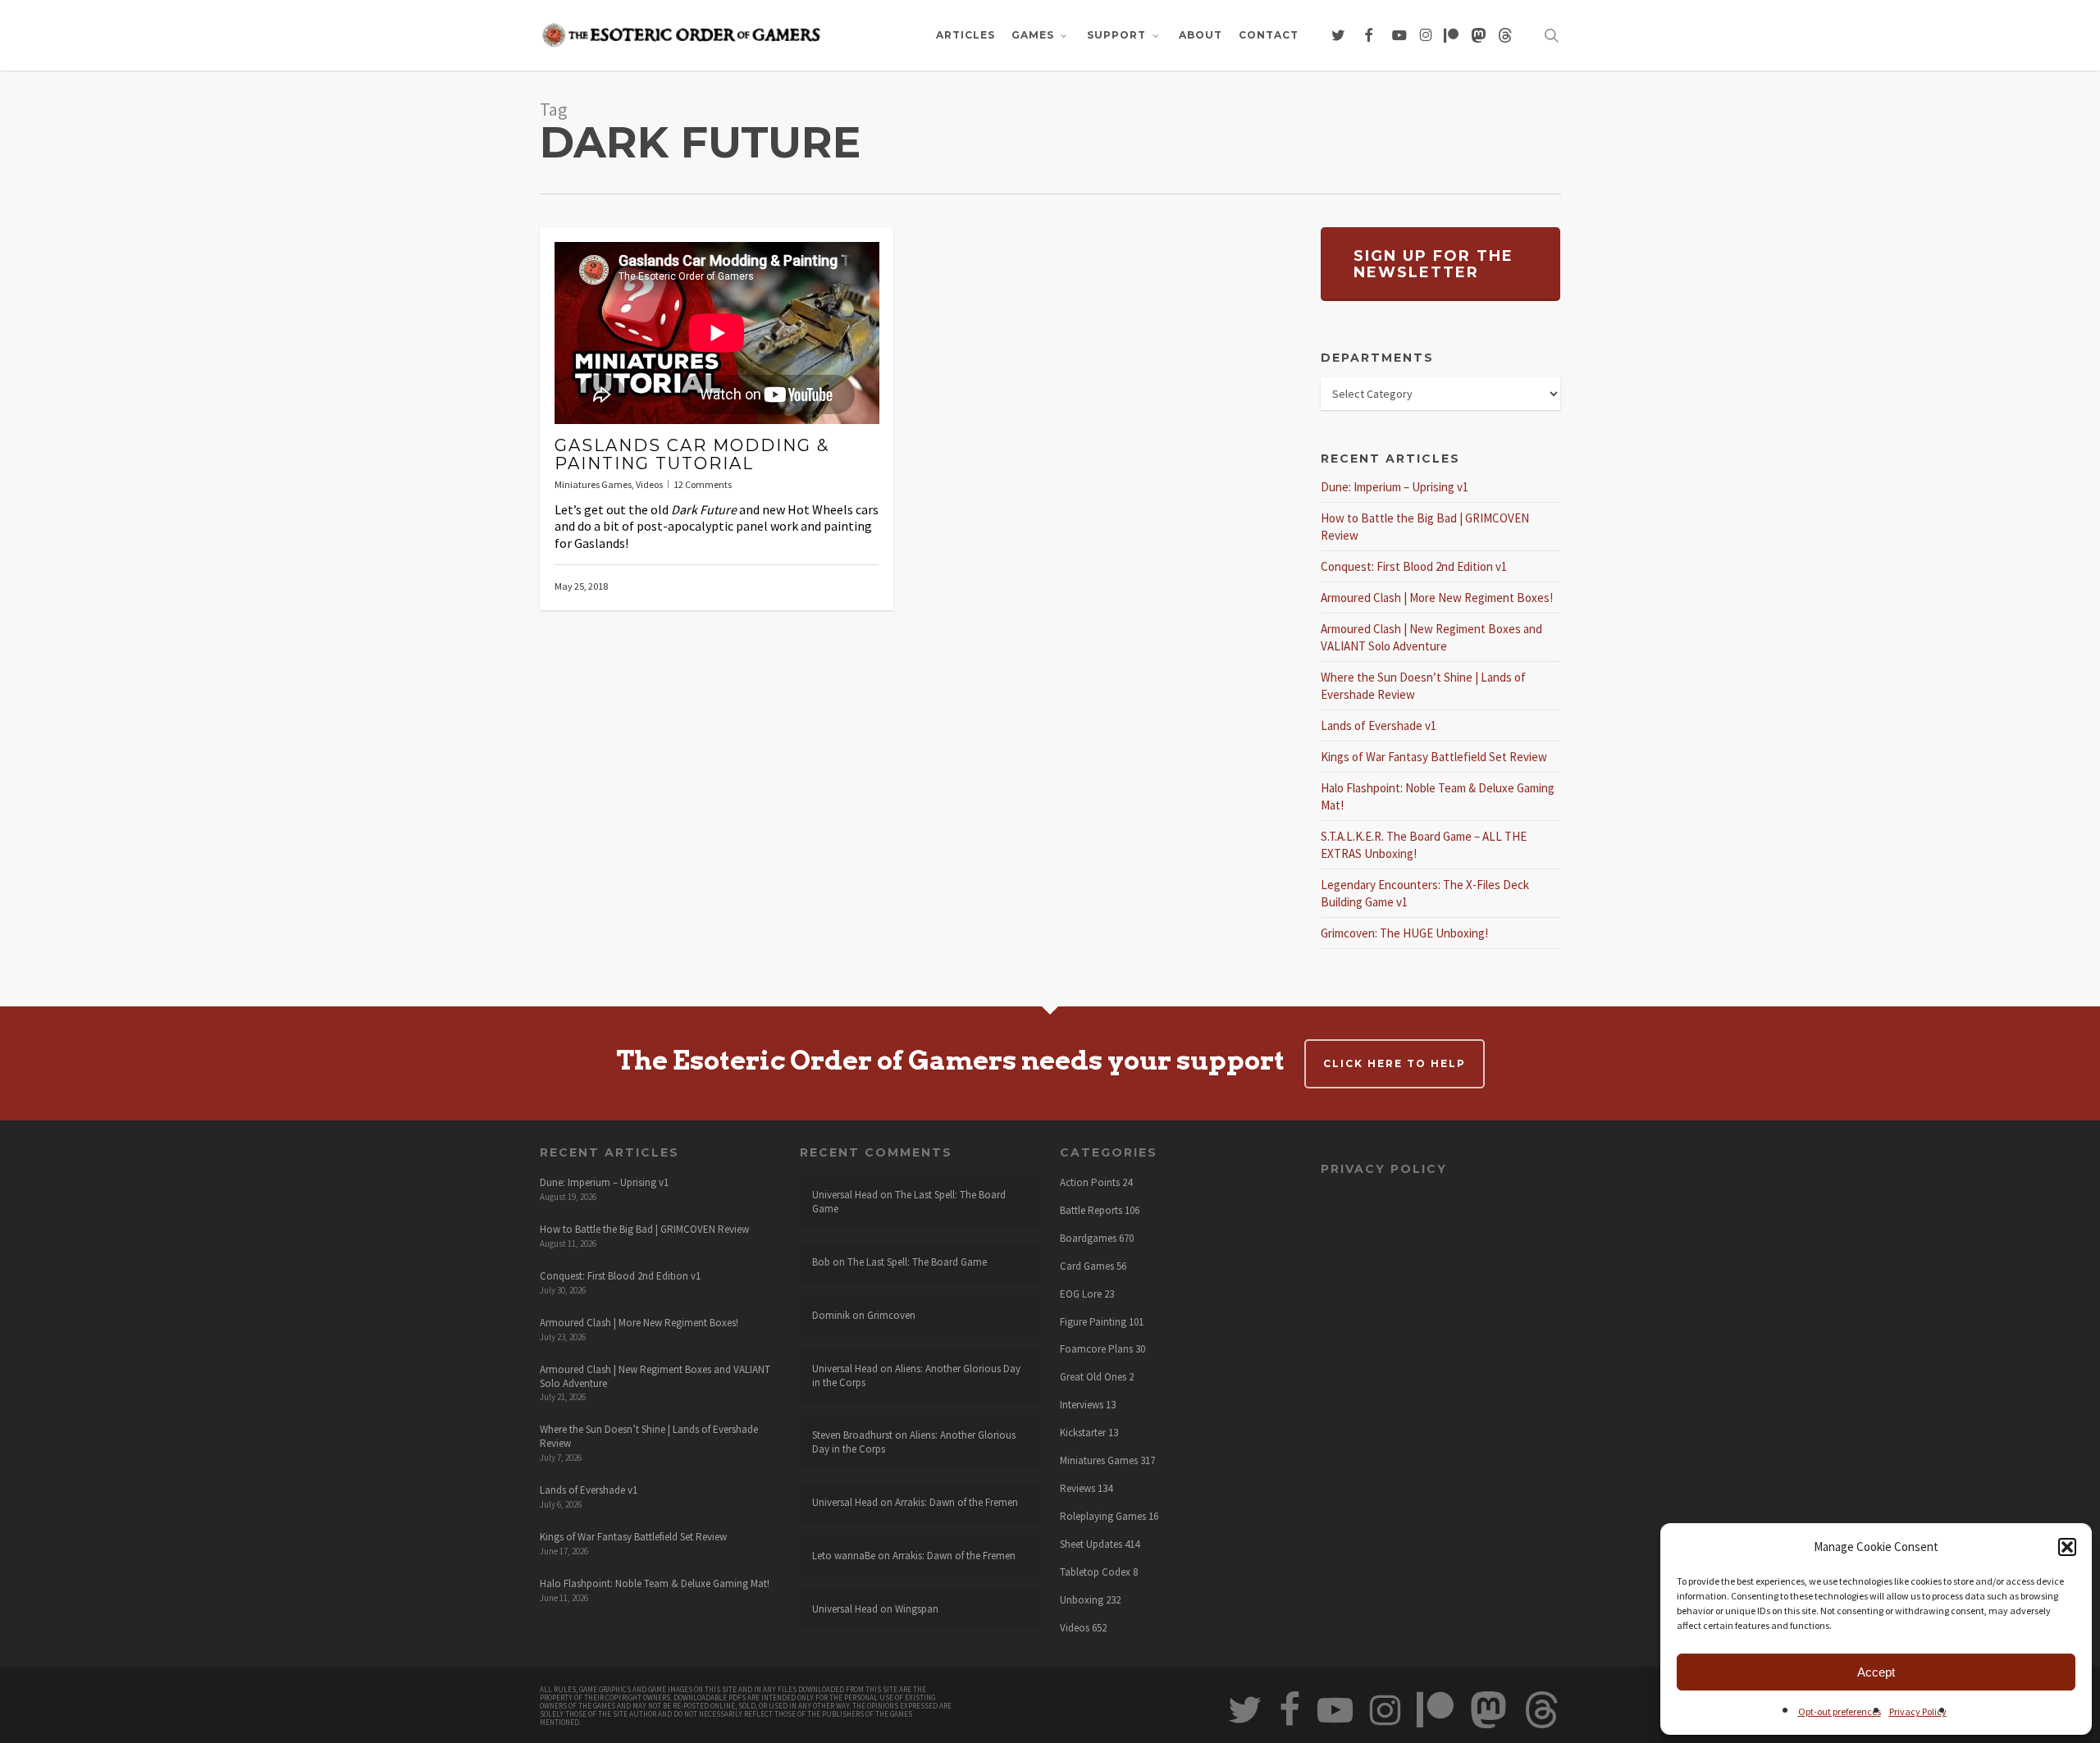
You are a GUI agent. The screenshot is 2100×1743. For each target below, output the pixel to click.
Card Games (1087, 1266)
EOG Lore (1081, 1294)
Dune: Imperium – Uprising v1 (1395, 487)
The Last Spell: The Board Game (909, 1202)
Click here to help (1395, 1063)
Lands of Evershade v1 (1379, 725)
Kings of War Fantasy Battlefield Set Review (1434, 757)
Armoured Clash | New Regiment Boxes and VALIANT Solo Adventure (655, 1376)
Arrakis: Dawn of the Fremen (956, 1502)
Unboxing (1082, 1600)
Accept (1876, 1672)
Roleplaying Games (1103, 1517)
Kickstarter (1083, 1433)
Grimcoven (891, 1315)
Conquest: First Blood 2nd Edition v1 (1414, 566)
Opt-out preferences (1840, 1711)
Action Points (1090, 1183)
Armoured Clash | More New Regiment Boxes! (1437, 598)
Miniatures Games (593, 484)
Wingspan (917, 1609)
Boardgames (1088, 1239)
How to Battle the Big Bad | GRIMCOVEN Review (644, 1229)
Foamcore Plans (1096, 1349)
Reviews (1077, 1489)
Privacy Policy (1918, 1711)
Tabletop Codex (1095, 1572)
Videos (649, 484)
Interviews (1082, 1405)
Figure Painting (1093, 1322)
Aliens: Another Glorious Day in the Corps (916, 1376)
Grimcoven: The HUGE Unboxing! (1404, 933)
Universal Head (845, 1195)
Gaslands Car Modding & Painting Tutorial (692, 454)
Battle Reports (1091, 1211)
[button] (2067, 1547)
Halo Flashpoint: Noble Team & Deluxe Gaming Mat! (655, 1583)
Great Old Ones (1093, 1377)
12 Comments (703, 484)
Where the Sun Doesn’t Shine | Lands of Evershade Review (649, 1436)
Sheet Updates (1091, 1545)
